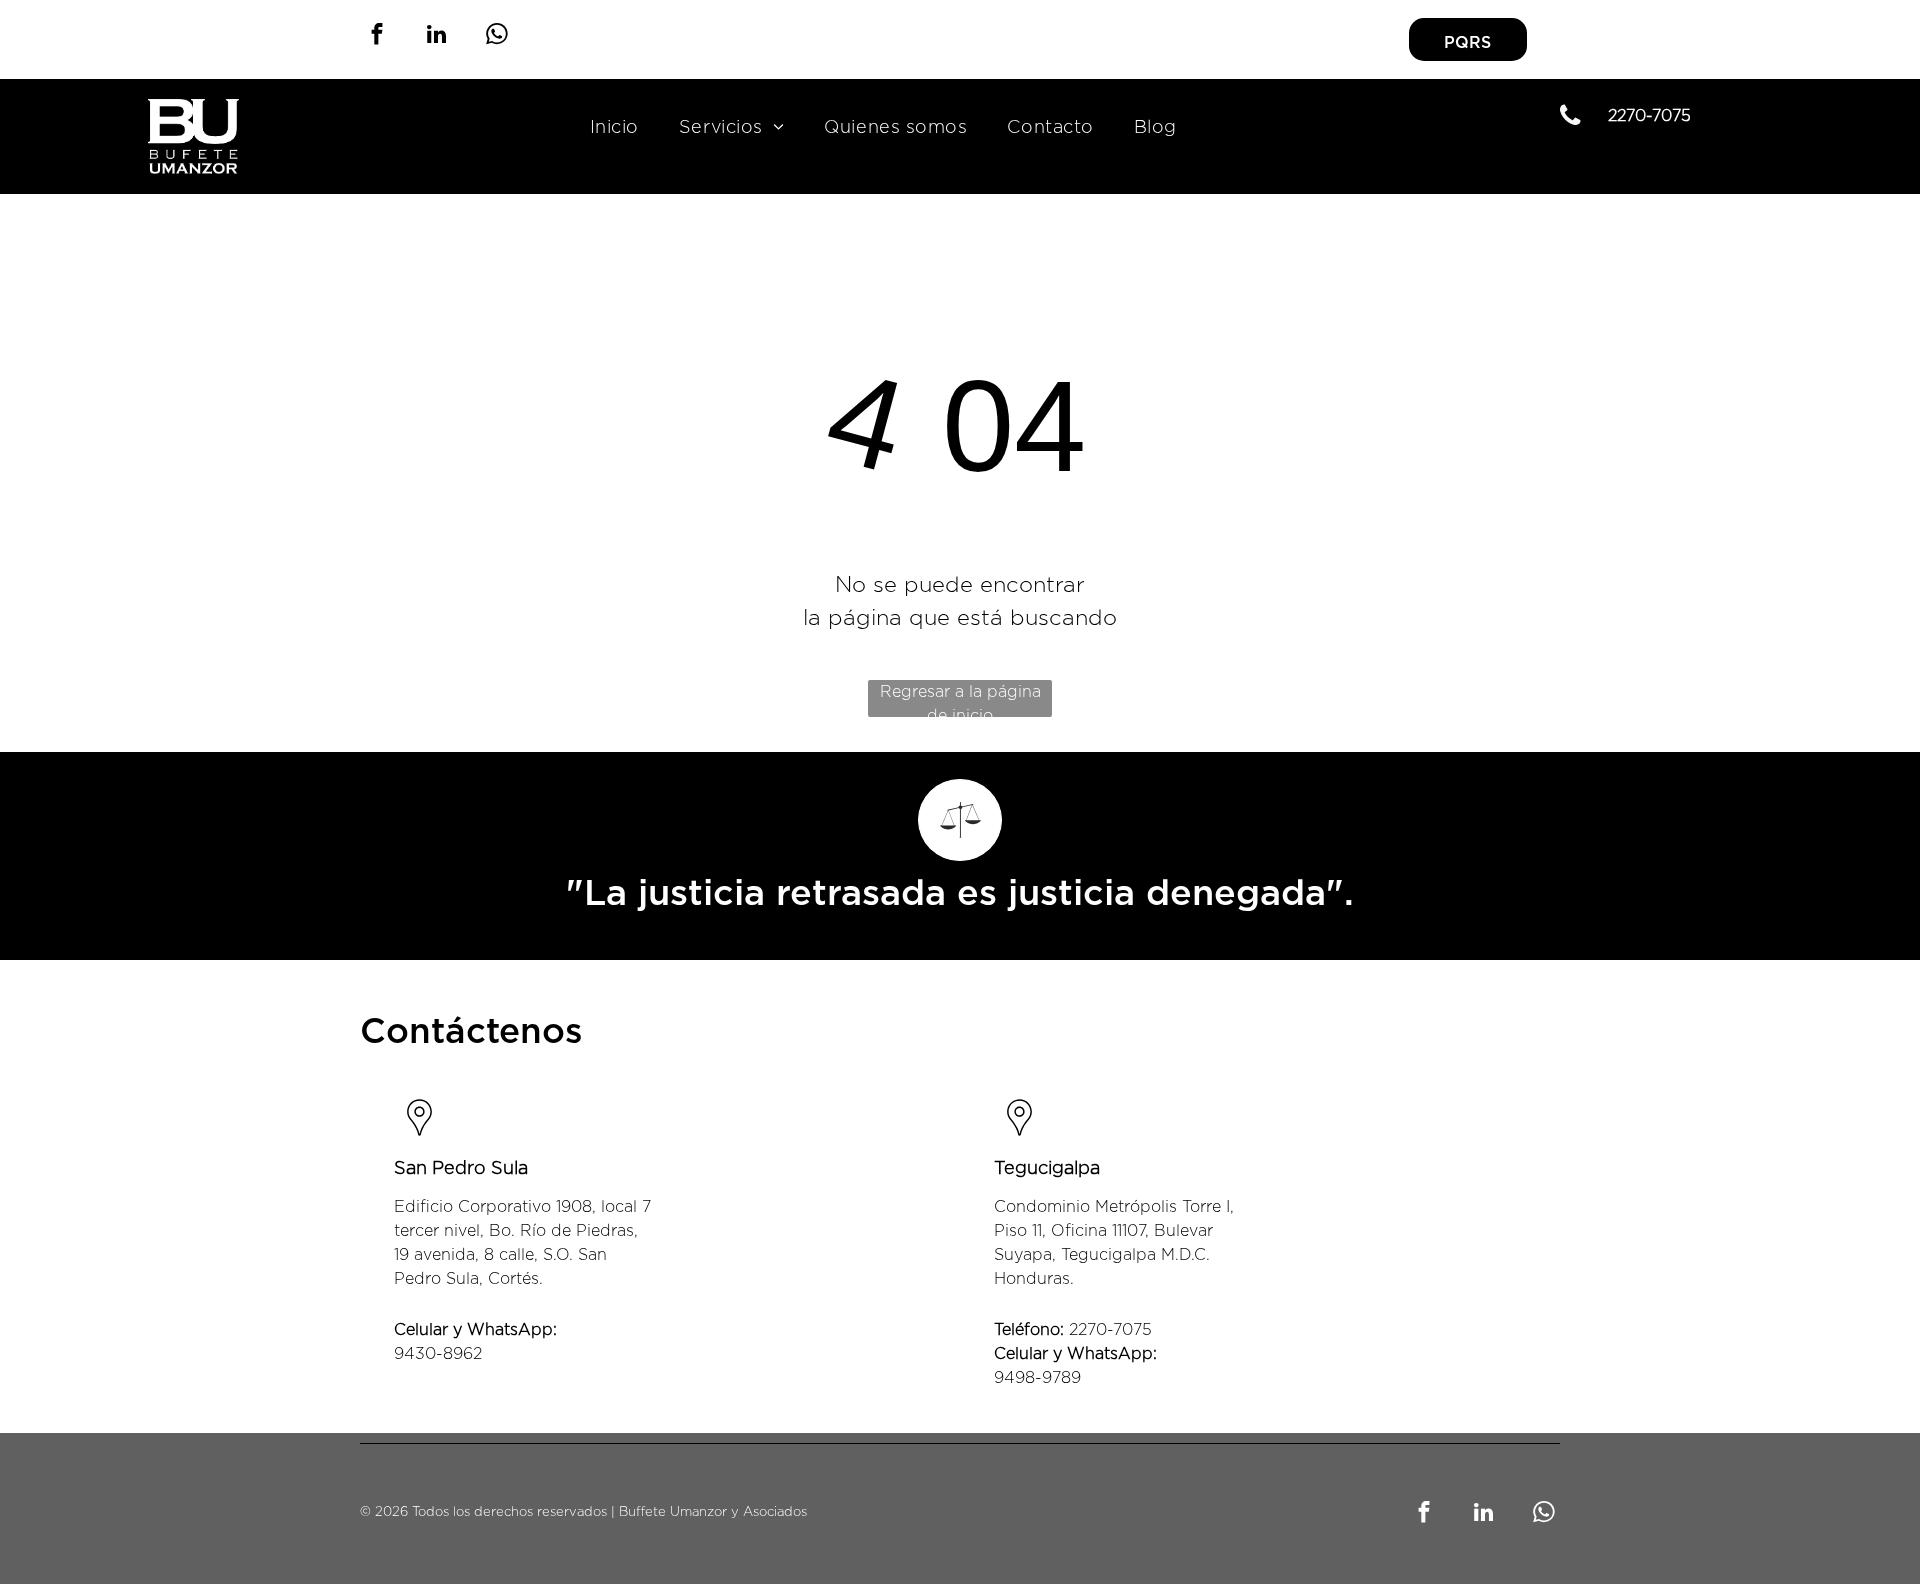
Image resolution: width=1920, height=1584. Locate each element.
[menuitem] (614, 128)
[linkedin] (436, 37)
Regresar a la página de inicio (960, 700)
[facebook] (376, 37)
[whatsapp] (496, 37)
